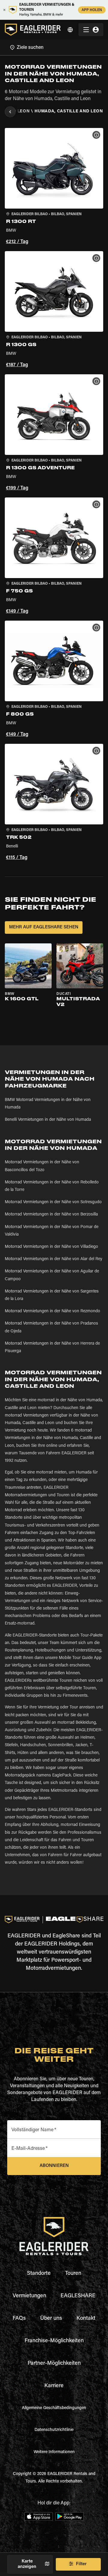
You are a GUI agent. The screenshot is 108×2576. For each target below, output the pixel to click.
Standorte (39, 2274)
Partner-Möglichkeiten (54, 2364)
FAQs (19, 2319)
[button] (54, 187)
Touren (73, 2274)
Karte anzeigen (27, 2564)
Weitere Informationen (54, 2452)
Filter (81, 2564)
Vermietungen (29, 2296)
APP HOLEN (92, 10)
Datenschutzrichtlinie (54, 2430)
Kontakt (86, 2319)
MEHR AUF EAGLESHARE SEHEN (44, 927)
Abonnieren (54, 2166)
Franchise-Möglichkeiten (54, 2341)
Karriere (54, 2386)
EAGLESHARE (78, 2296)
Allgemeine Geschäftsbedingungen (54, 2408)
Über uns (51, 2319)
